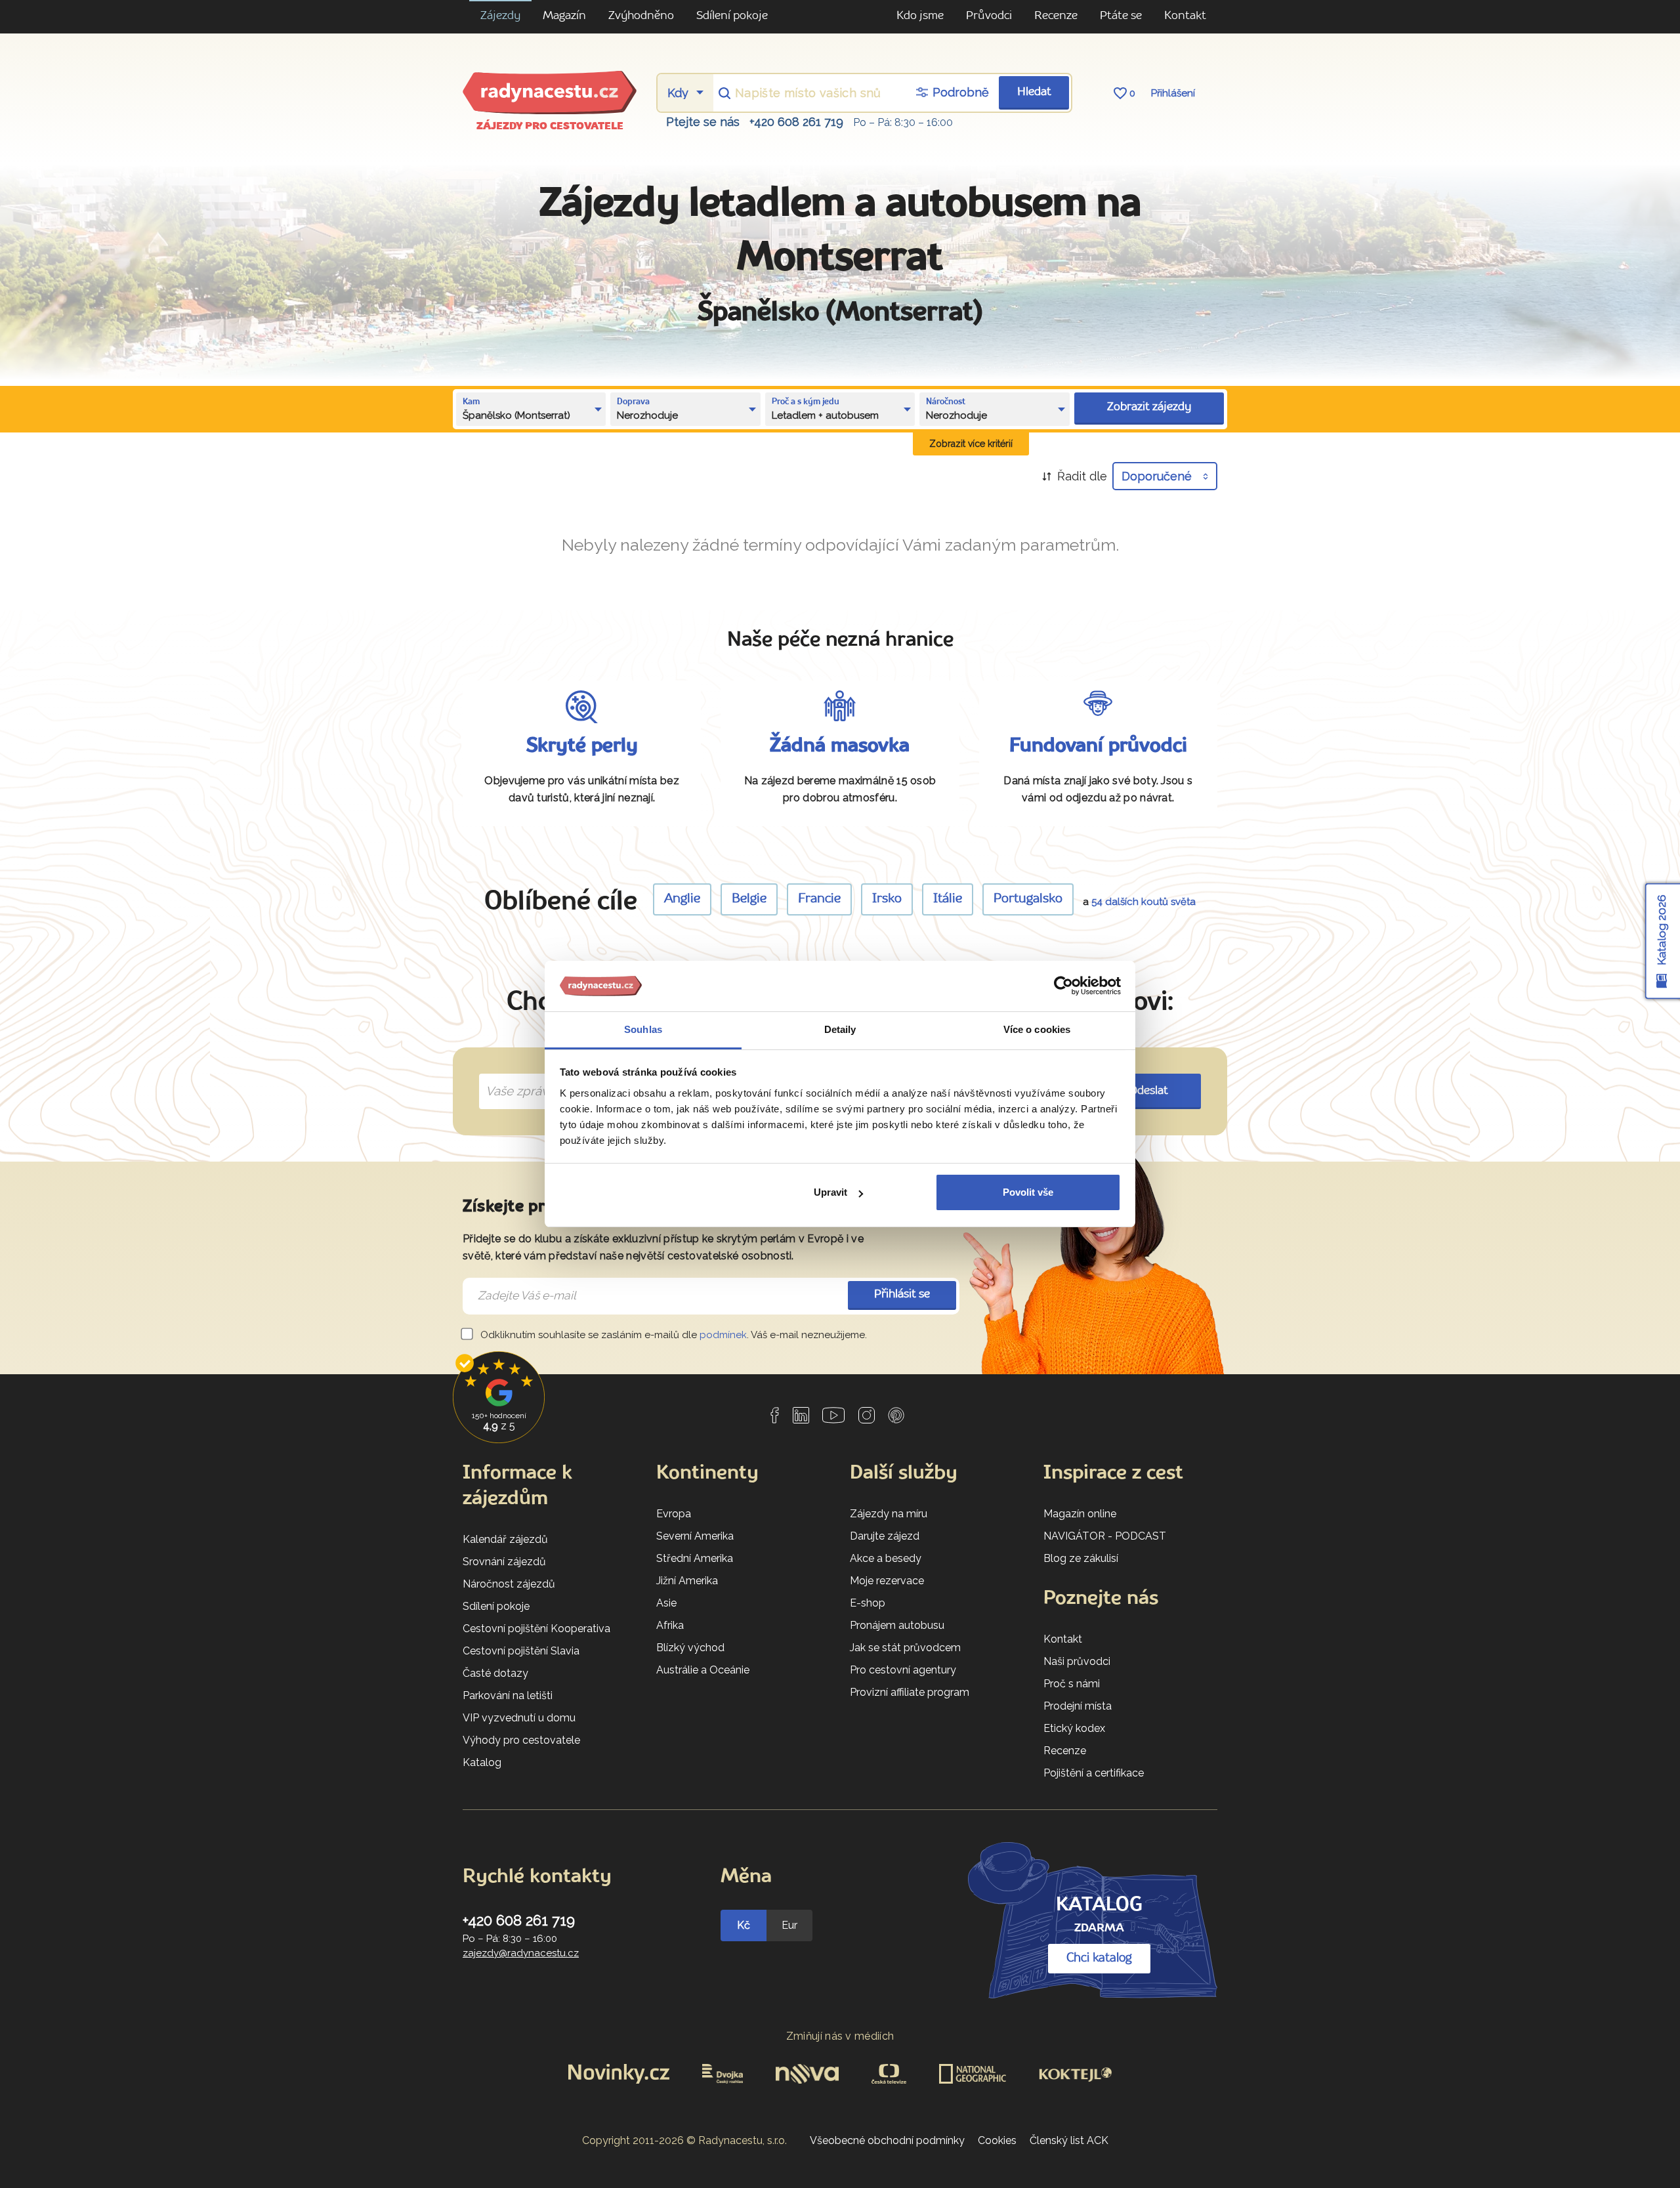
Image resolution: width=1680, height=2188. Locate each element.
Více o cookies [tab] (1037, 1029)
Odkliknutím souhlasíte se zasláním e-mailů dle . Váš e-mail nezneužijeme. (672, 1335)
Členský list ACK (1069, 2140)
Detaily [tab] (840, 1029)
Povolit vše (1028, 1192)
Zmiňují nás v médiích (840, 2036)
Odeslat (1149, 1091)
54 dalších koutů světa (1144, 902)
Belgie (749, 899)
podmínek (723, 1335)
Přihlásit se (902, 1294)
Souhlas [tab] (643, 1029)
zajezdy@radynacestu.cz (521, 1953)
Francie (819, 899)
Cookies (997, 2140)
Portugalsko (1028, 899)
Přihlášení (1173, 93)
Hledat (1034, 92)
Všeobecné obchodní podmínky (887, 2140)
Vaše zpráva (515, 1076)
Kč (744, 1925)
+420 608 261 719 (796, 122)
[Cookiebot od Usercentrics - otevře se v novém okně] (1063, 986)
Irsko (887, 899)
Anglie (682, 899)
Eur (789, 1925)
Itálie (948, 899)
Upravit (830, 1192)
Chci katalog (1099, 1958)
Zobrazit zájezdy (1149, 407)
